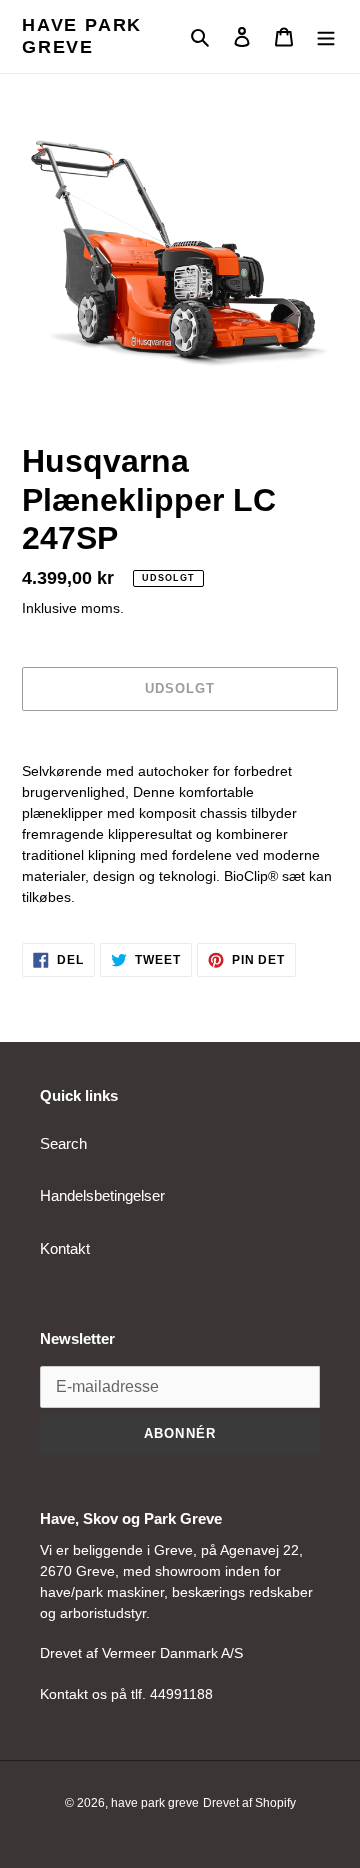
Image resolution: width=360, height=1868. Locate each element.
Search (63, 1143)
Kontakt (65, 1248)
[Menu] (326, 36)
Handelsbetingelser (102, 1195)
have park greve (82, 36)
